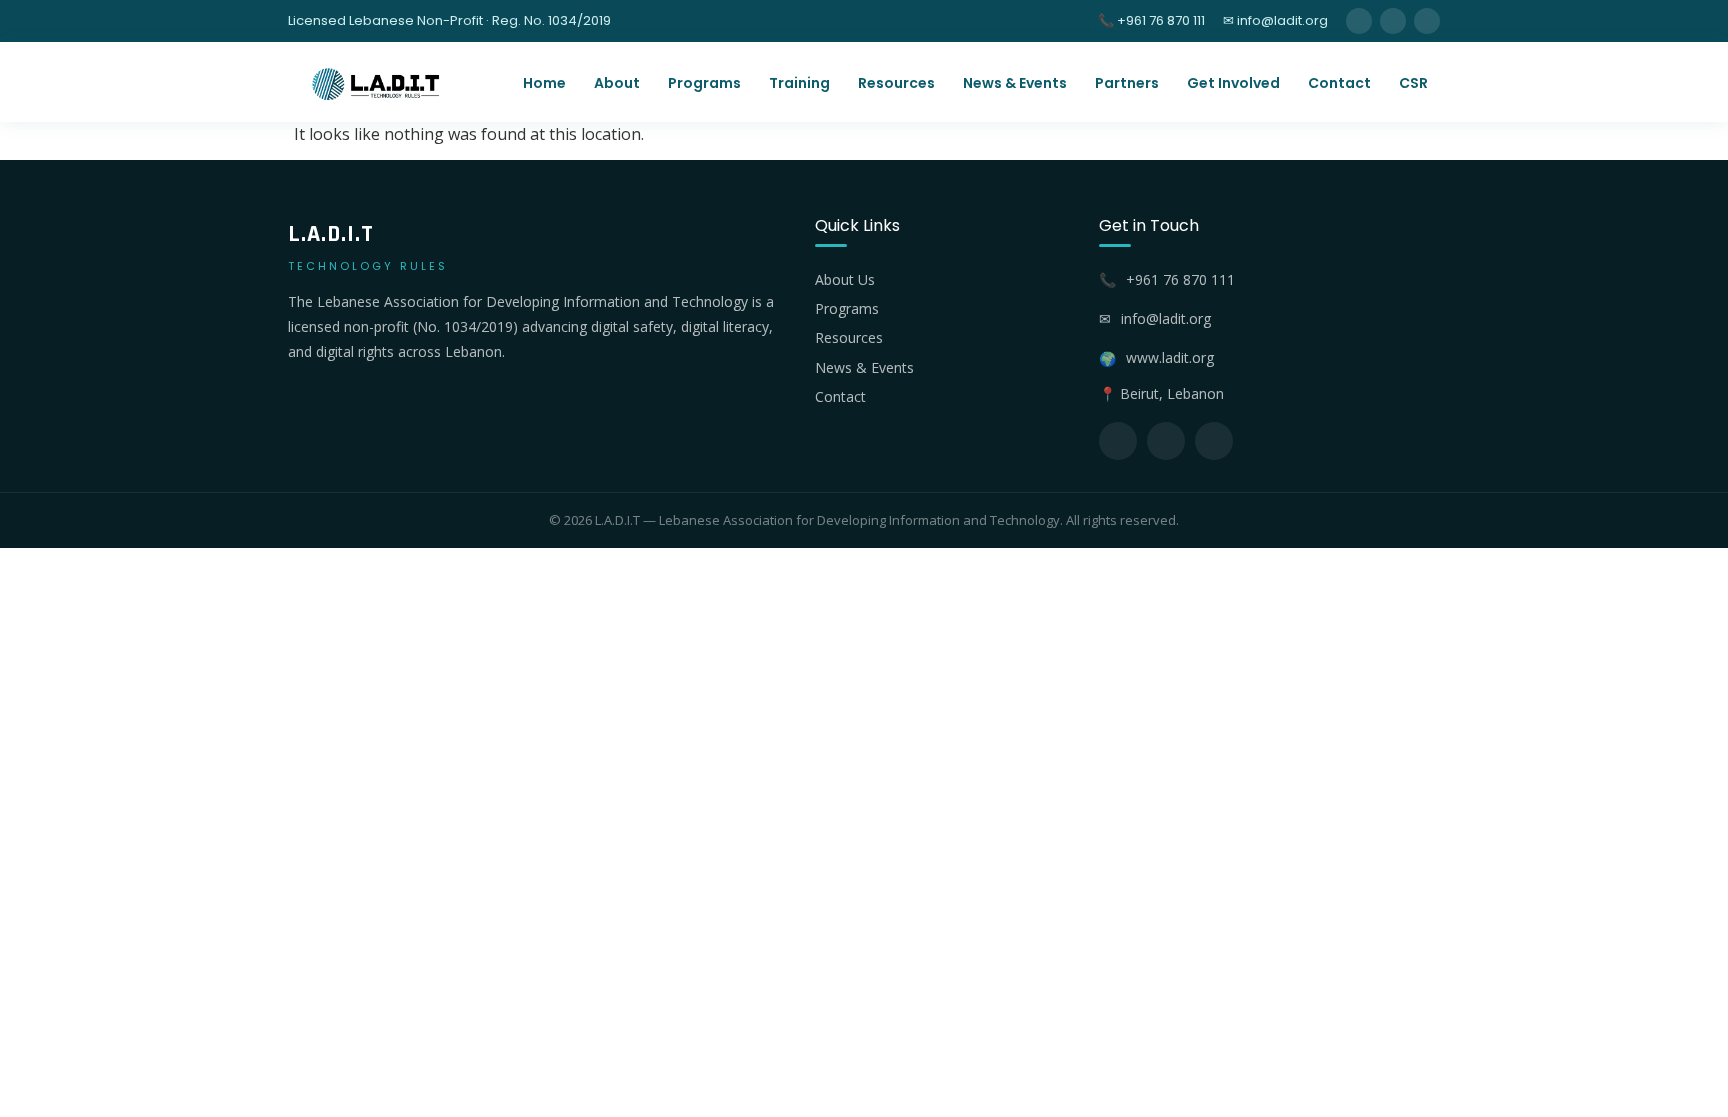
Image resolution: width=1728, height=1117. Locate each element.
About (617, 83)
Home (544, 83)
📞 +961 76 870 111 (1151, 20)
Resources (896, 83)
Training (799, 83)
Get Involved (1233, 83)
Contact (1339, 83)
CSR (1413, 83)
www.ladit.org (1170, 357)
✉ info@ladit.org (1275, 20)
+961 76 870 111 (1180, 279)
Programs (704, 83)
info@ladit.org (1166, 318)
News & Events (1015, 83)
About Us (845, 279)
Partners (1127, 83)
